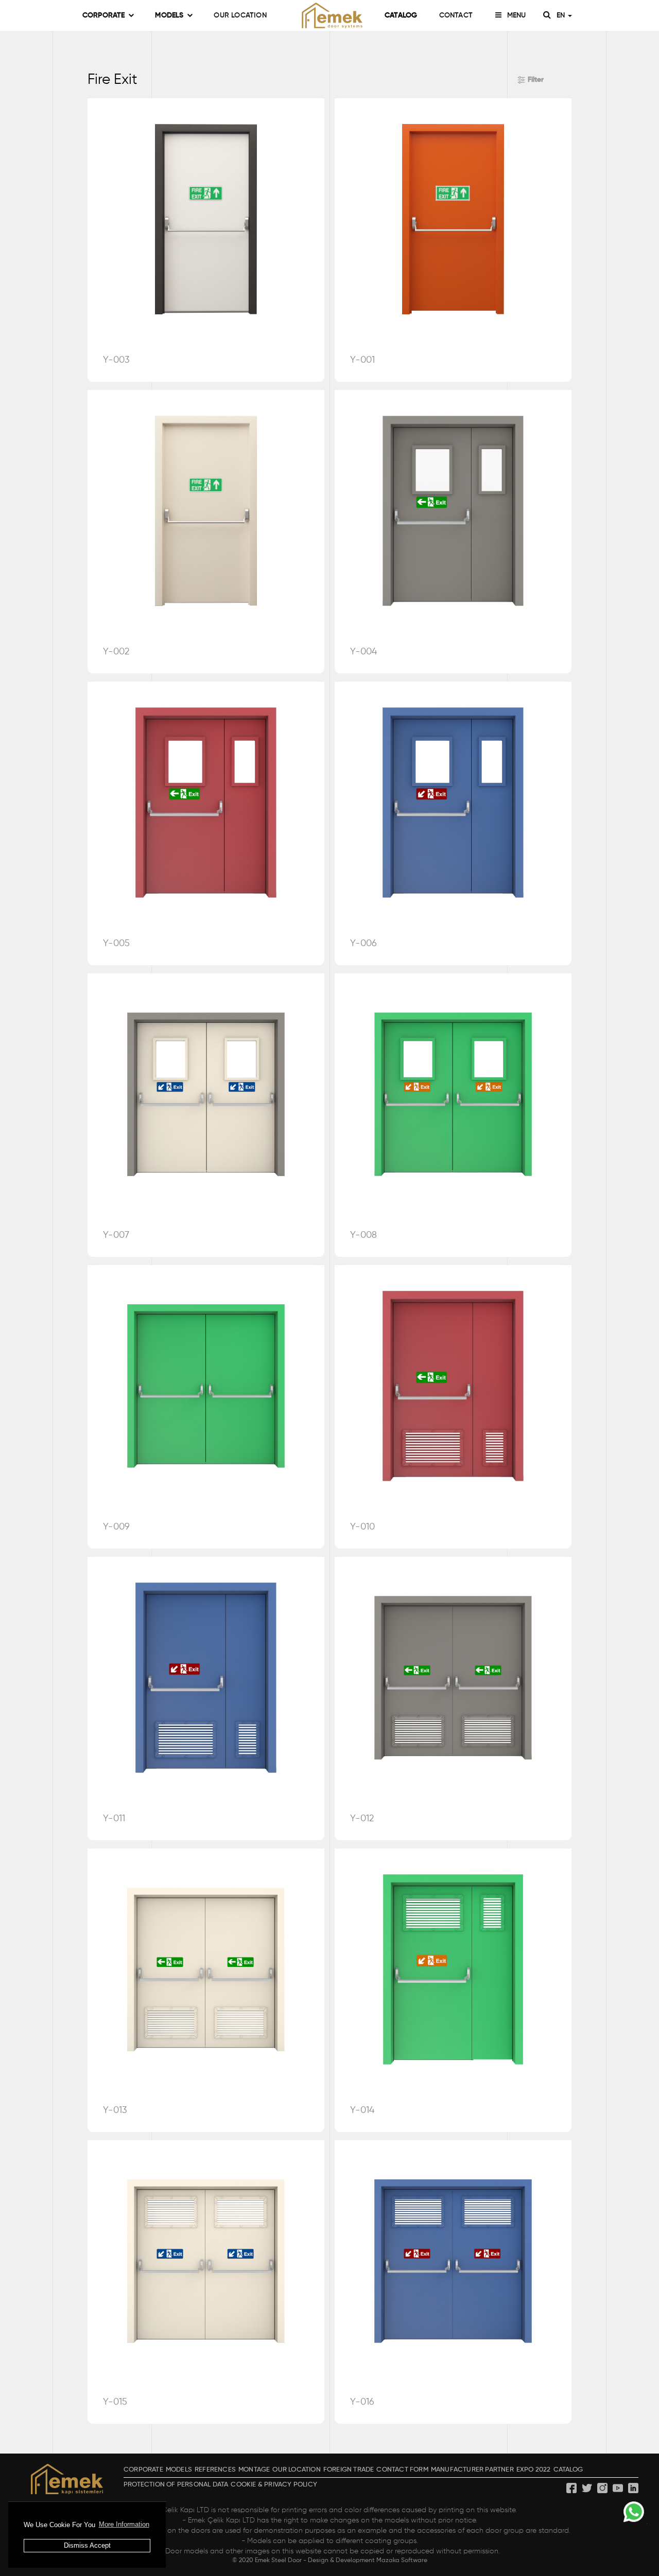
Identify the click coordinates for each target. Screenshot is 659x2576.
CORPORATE (104, 15)
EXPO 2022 (534, 2470)
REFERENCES (215, 2470)
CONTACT (456, 15)
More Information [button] (124, 2524)
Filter (536, 80)
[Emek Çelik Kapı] (329, 15)
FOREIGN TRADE (349, 2470)
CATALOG (401, 15)
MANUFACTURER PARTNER (472, 2470)
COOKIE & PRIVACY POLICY (274, 2485)
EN (562, 15)
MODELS (169, 15)
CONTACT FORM (402, 2470)
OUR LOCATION (240, 15)
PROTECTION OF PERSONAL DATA (176, 2485)
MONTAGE (254, 2470)
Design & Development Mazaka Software (368, 2561)
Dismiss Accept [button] (87, 2545)
